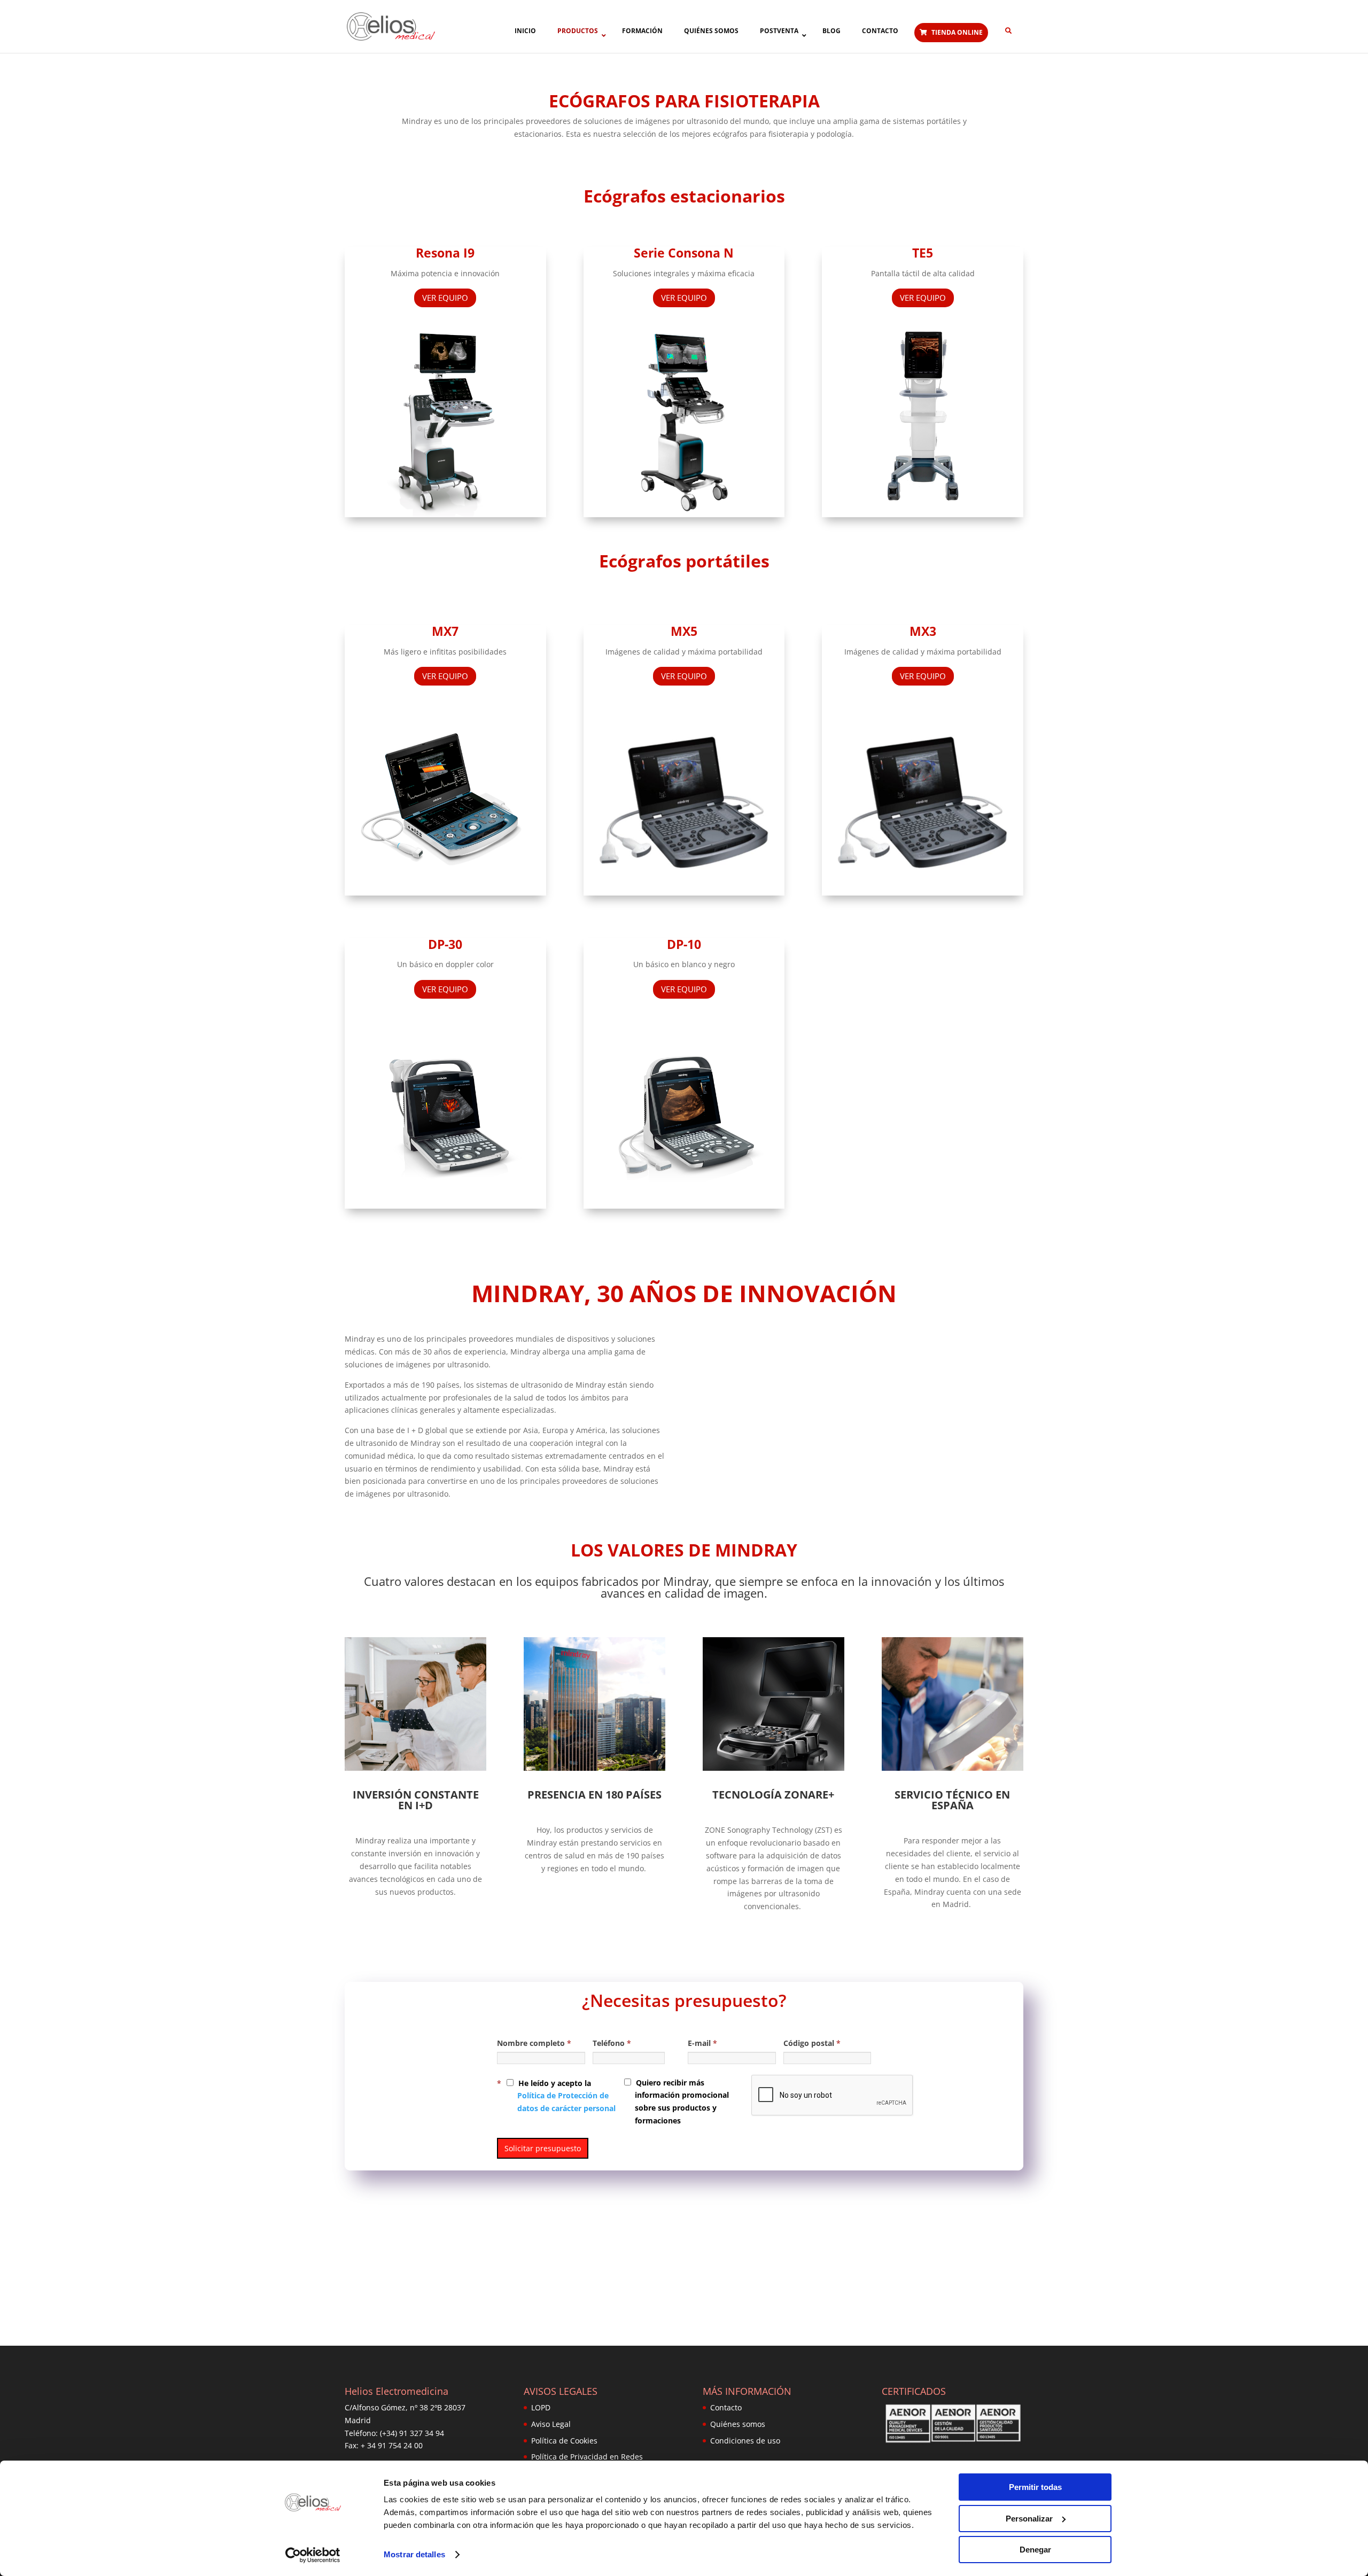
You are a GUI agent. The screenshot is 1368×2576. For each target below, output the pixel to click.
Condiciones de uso (745, 2441)
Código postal (812, 2043)
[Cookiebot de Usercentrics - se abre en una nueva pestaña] (313, 2555)
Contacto (726, 2407)
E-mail (702, 2043)
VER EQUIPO (445, 298)
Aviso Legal (551, 2424)
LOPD (541, 2407)
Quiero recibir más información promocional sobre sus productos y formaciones (681, 2102)
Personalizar (1029, 2519)
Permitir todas (1035, 2487)
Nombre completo (534, 2043)
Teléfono (612, 2043)
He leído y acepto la (566, 2096)
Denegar (1035, 2550)
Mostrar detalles (414, 2554)
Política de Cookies (564, 2441)
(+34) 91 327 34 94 (412, 2433)
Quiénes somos (738, 2424)
